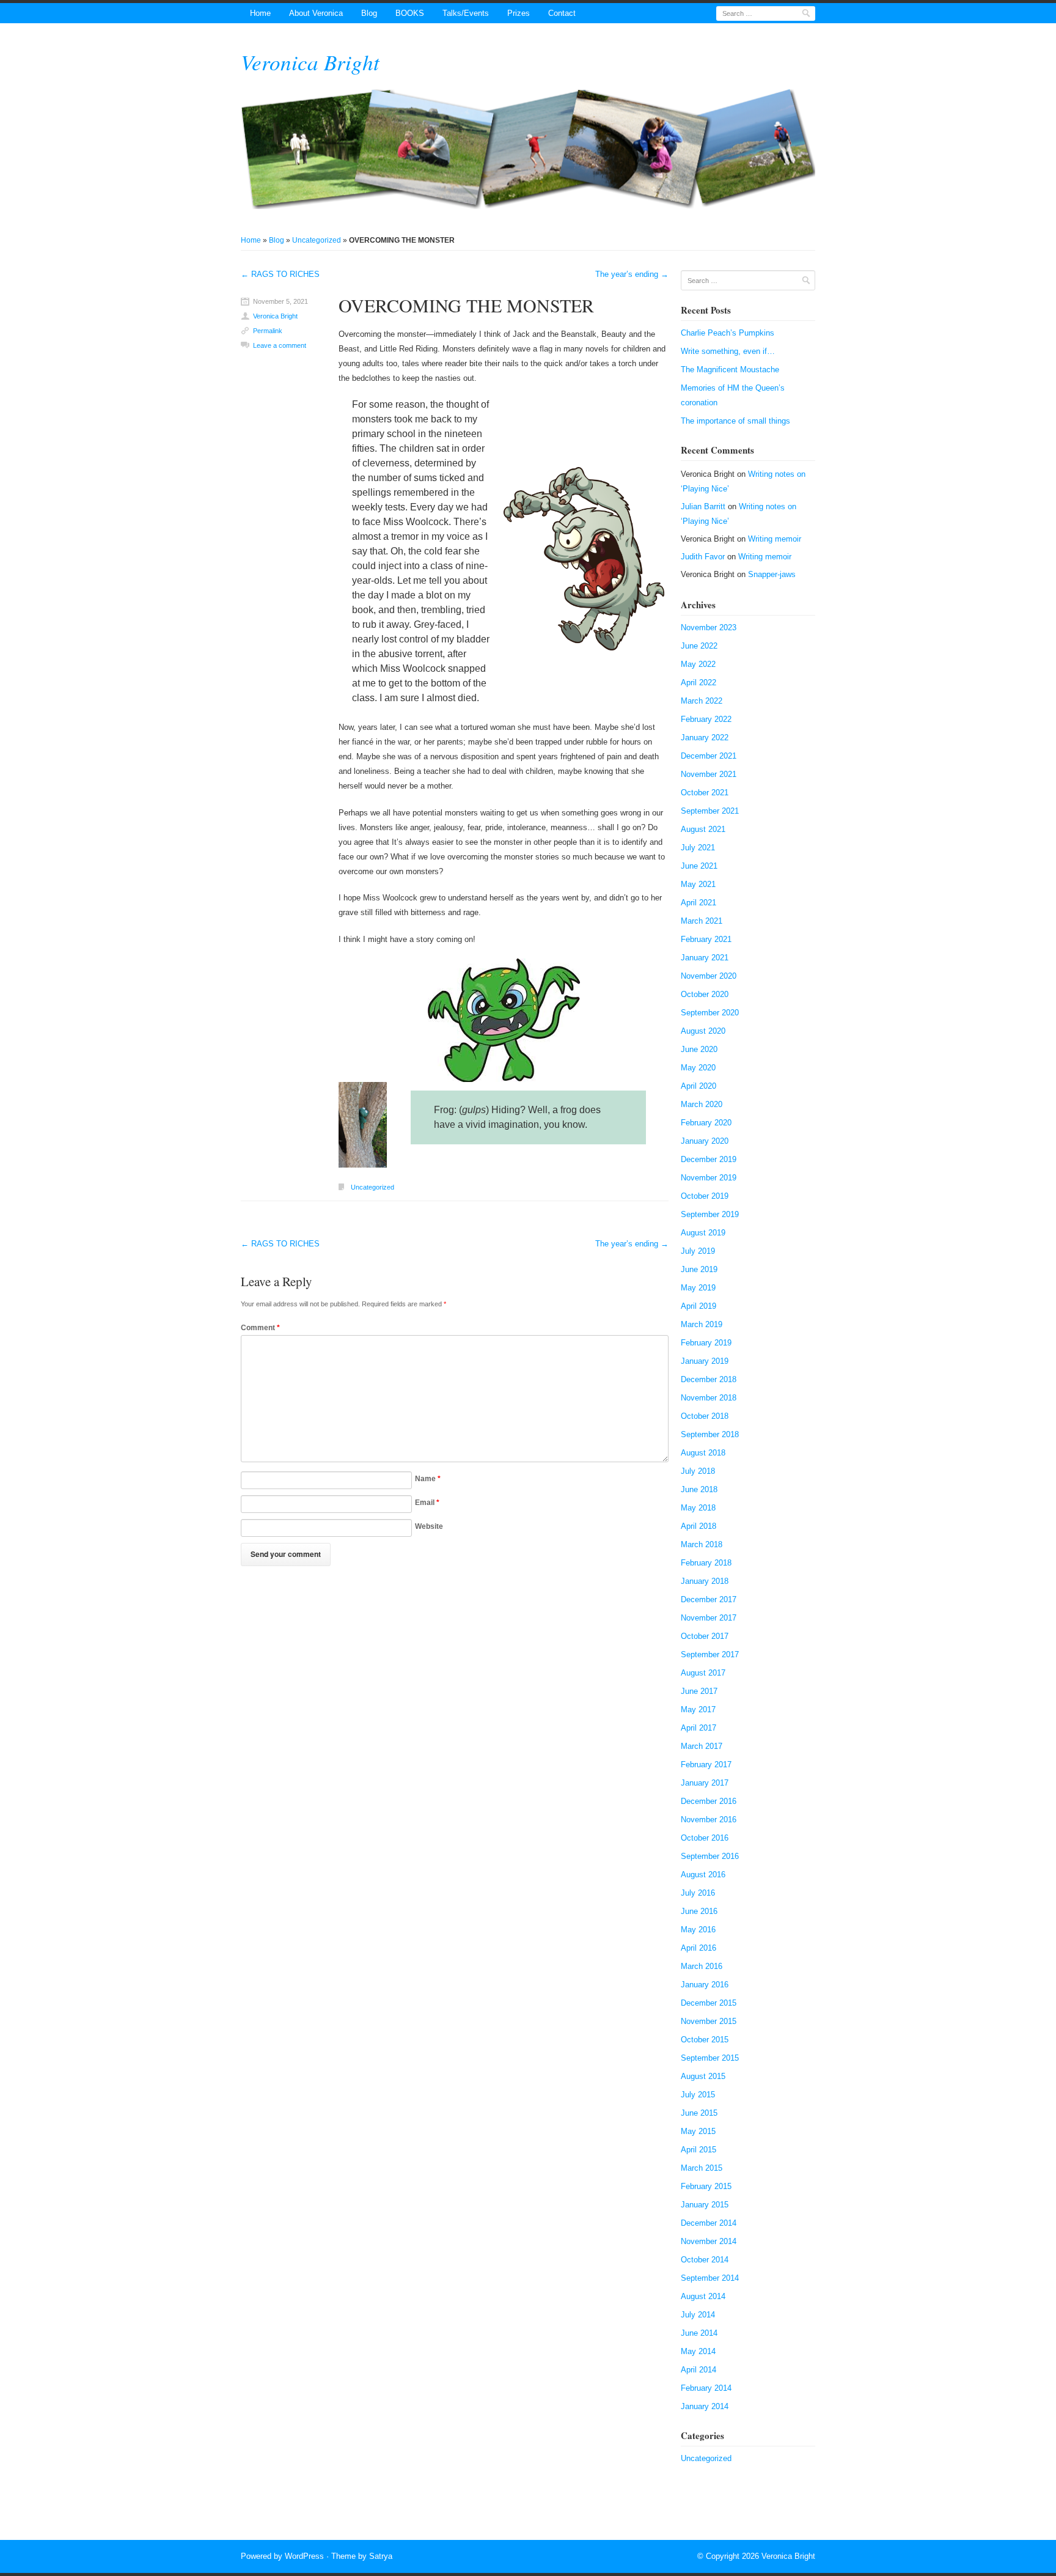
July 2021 (698, 848)
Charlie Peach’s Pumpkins (728, 333)
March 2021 (702, 921)
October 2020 (705, 994)
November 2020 (709, 976)
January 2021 (705, 958)
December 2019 (709, 1159)
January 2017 (705, 1783)
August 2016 (703, 1875)
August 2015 (703, 2076)
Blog (369, 13)
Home (260, 13)
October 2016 (705, 1838)
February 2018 (706, 1563)
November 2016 (709, 1820)
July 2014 (698, 2315)
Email (427, 1503)
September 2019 (710, 1214)
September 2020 (710, 1013)
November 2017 (709, 1618)
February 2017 (706, 1765)
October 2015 (705, 2040)
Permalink (268, 331)
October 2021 (705, 793)
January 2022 (705, 738)
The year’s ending (632, 274)
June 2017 (699, 1691)
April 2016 (698, 1948)
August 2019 (703, 1233)
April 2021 (698, 903)
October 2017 (705, 1636)
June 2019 (699, 1269)
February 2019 (706, 1343)
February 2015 (706, 2186)
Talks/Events (466, 13)
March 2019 (702, 1324)
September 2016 (710, 1856)
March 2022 (702, 701)
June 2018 (699, 1489)
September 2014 (710, 2278)
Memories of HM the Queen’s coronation (733, 395)
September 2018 (710, 1434)
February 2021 (706, 939)
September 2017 (710, 1654)
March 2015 (702, 2168)
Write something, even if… (728, 351)
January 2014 (705, 2406)
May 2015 (698, 2131)
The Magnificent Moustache (730, 370)
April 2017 (698, 1728)
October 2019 (705, 1196)
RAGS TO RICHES (280, 274)
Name (428, 1479)
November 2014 (709, 2241)
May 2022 (698, 664)
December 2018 (709, 1379)
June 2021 (699, 866)
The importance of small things (735, 421)
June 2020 (699, 1049)
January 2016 (705, 1985)
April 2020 (698, 1086)
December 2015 (709, 2003)
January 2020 (705, 1141)
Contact (562, 13)
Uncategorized (317, 240)
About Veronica (316, 13)
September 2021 (710, 811)
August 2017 (703, 1673)
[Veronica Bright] (528, 149)
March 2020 (702, 1104)
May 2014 (698, 2351)
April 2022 (698, 683)
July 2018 (698, 1471)
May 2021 (698, 884)
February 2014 (706, 2388)
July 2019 (698, 1251)
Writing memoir (775, 539)
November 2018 (709, 1398)
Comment (260, 1328)
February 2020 (706, 1123)
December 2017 (709, 1599)
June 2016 (699, 1911)
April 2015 (698, 2150)
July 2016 (698, 1893)
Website (429, 1526)
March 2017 (702, 1746)
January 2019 (705, 1361)
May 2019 (698, 1288)
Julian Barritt (703, 506)
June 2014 (699, 2333)
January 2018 (705, 1581)
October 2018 (705, 1416)
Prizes (519, 13)
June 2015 (699, 2113)
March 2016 (702, 1966)
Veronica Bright (310, 62)
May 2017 (698, 1709)
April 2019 (698, 1306)
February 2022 (706, 719)
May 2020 (698, 1068)
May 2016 (698, 1930)
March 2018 (702, 1544)
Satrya (381, 2556)
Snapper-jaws (772, 574)
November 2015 (709, 2021)
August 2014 (703, 2296)
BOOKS (410, 13)
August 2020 (703, 1031)
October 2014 (705, 2260)
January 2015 (705, 2205)
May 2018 (698, 1508)
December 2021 (709, 756)
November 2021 (709, 774)
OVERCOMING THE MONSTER (466, 305)
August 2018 (703, 1453)
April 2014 (698, 2370)
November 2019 (709, 1178)
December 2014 (709, 2223)
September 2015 (710, 2058)
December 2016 (709, 1801)
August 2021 (703, 829)
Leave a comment (280, 345)
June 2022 (699, 646)
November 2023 (709, 627)
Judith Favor (703, 557)
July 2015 (698, 2095)
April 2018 (698, 1526)
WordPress (304, 2556)
